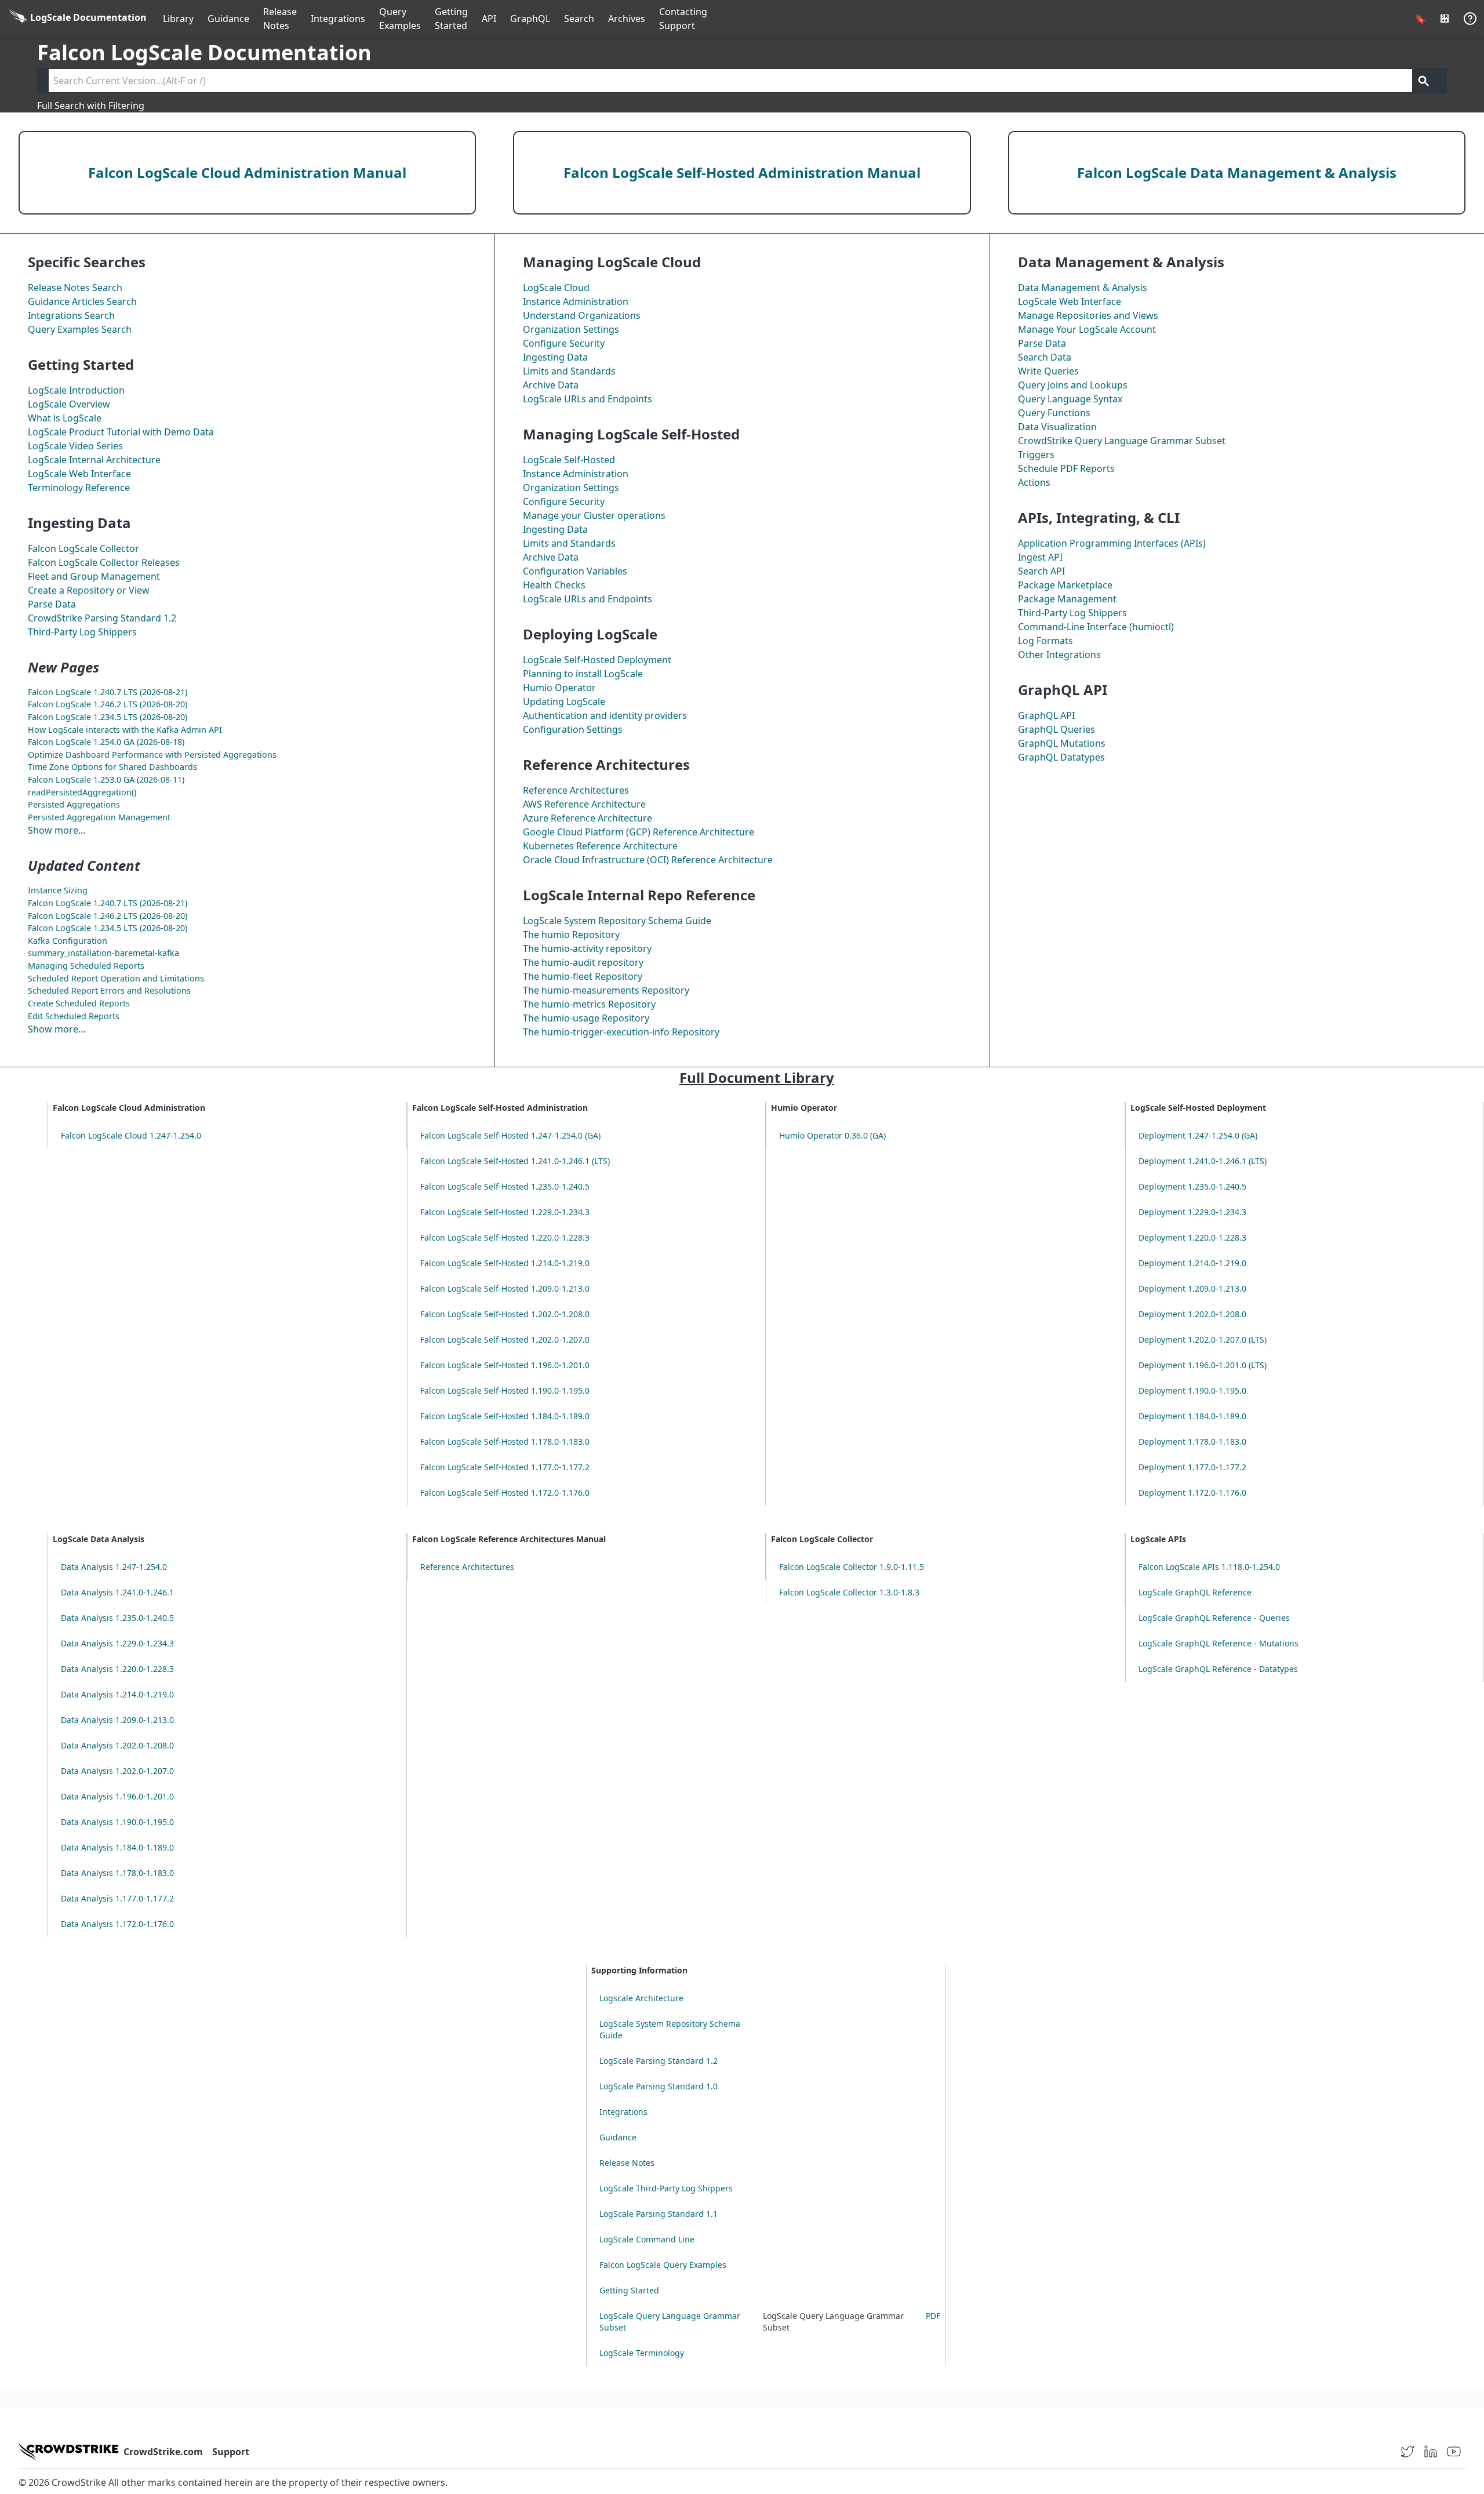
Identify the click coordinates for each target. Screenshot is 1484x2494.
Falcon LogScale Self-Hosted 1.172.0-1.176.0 (505, 1493)
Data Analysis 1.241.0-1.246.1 (117, 1592)
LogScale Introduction (76, 390)
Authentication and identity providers (605, 715)
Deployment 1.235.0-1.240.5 (1192, 1186)
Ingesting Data (555, 357)
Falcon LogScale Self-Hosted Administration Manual (742, 172)
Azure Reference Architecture (588, 818)
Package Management (1067, 599)
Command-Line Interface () (1096, 627)
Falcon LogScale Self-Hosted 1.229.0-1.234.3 (505, 1212)
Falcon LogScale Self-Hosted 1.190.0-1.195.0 (505, 1390)
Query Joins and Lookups (1073, 385)
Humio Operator (559, 688)
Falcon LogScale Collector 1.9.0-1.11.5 (852, 1567)
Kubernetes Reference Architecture (600, 846)
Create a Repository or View (89, 590)
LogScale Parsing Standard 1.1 (659, 2214)
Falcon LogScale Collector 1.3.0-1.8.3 (849, 1592)
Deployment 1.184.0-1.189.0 (1192, 1416)
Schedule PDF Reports (1066, 468)
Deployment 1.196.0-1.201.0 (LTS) (1203, 1365)
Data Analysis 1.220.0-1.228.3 (117, 1669)
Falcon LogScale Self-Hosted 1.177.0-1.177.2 (505, 1467)
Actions (1034, 482)
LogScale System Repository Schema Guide (617, 921)
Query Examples (400, 19)
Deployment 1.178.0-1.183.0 (1192, 1441)
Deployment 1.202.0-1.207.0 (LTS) (1203, 1339)
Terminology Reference (79, 488)
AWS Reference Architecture (584, 804)
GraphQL (530, 19)
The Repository (571, 935)
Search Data (1045, 357)
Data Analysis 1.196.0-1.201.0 (117, 1796)
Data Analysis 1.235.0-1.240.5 (117, 1618)
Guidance (228, 19)
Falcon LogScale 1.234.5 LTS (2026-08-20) (108, 717)
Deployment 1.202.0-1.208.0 (1192, 1314)
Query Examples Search (80, 329)
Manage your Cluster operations (594, 515)
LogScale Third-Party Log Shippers (666, 2188)
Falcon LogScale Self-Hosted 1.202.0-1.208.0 (505, 1314)
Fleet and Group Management (94, 576)
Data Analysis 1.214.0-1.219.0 (117, 1694)
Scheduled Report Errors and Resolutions (109, 990)
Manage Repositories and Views (1088, 315)
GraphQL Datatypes (1061, 757)
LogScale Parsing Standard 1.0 (659, 2086)
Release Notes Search (75, 288)
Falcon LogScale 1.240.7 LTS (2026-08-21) (108, 692)
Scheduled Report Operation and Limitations (116, 978)
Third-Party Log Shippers (82, 632)
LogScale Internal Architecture (94, 460)
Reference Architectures (576, 790)
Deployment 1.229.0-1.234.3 (1192, 1212)
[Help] (1470, 19)
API (489, 19)
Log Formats (1045, 641)
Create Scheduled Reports (79, 1003)
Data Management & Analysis (1083, 288)
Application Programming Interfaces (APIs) (1112, 543)
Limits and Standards (569, 371)
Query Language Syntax (1070, 399)
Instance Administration (576, 301)
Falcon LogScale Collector (83, 548)
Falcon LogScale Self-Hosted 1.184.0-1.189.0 (505, 1416)
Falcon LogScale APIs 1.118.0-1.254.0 (1209, 1567)
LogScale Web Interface (79, 474)
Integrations (338, 19)
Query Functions (1054, 413)
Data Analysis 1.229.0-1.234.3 (117, 1643)
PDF (933, 2316)
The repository (587, 948)
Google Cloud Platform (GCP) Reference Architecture (639, 832)
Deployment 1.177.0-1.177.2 (1192, 1467)
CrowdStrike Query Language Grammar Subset (1122, 441)
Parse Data (52, 604)
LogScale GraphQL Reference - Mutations (1219, 1643)
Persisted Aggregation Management (99, 817)
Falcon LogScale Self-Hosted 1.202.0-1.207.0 (505, 1339)
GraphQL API (1046, 715)
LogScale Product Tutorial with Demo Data (121, 432)
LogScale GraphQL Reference (1195, 1592)
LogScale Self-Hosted (569, 460)
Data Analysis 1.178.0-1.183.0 (117, 1873)
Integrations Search (71, 315)
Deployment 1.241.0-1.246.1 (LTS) (1203, 1161)
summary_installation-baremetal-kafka (103, 953)
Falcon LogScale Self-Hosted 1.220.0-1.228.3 (505, 1237)
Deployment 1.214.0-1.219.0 (1192, 1263)
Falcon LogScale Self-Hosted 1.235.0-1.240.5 (505, 1186)
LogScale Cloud (556, 288)
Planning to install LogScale (583, 674)
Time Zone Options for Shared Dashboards (112, 767)
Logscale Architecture (641, 1998)
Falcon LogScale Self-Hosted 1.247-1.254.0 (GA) (510, 1135)
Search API (1041, 571)
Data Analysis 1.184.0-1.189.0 (117, 1847)
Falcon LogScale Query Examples (663, 2265)
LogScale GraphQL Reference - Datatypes (1218, 1669)
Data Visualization (1057, 427)
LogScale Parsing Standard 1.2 (659, 2061)
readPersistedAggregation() (82, 792)
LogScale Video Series (75, 446)
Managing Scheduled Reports (86, 966)
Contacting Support (683, 19)
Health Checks (554, 585)
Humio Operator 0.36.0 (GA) (832, 1135)
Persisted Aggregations (74, 804)
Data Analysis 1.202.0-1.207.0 (117, 1771)
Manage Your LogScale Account (1087, 329)
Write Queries (1048, 371)
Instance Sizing (58, 890)
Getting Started (451, 19)
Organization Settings (571, 329)
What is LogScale (65, 418)
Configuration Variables (575, 571)
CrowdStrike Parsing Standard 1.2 (102, 618)
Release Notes (280, 19)
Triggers (1036, 455)
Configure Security (564, 343)
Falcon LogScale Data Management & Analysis (1237, 172)
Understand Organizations (582, 315)
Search (579, 19)
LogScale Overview (69, 404)
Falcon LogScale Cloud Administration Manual (247, 172)
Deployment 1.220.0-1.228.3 (1192, 1237)
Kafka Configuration (68, 941)
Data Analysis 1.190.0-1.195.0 (117, 1822)
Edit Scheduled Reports (74, 1016)
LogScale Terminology (642, 2353)
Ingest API (1040, 557)
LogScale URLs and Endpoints (588, 399)
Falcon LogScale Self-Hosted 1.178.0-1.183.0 (505, 1441)
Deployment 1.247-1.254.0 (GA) (1198, 1135)
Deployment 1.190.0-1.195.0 (1192, 1390)
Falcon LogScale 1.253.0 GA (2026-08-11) (106, 779)
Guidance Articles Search (82, 301)
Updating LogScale (564, 701)
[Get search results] (1424, 81)
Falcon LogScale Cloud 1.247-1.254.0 (131, 1135)
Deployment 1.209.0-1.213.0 (1192, 1288)
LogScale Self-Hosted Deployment (597, 660)
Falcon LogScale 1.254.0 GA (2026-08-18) (106, 742)
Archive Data (551, 385)
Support (231, 2452)
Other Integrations (1059, 655)
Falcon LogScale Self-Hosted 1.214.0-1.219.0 (505, 1263)
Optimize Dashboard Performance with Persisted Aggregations (152, 755)
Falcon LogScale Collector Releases (104, 562)
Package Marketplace (1065, 585)
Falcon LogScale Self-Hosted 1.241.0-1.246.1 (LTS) (515, 1161)
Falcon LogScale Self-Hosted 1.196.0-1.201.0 (505, 1365)
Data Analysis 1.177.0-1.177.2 (117, 1898)
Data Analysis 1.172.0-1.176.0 (117, 1924)
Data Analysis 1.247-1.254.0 (114, 1567)
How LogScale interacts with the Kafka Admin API (125, 730)
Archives (627, 19)
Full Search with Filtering (91, 106)
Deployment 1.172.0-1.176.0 (1192, 1493)
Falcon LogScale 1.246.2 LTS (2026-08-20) (108, 704)
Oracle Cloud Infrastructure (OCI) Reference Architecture (648, 860)
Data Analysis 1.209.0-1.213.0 (117, 1720)
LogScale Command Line (647, 2239)
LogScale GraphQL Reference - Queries (1214, 1618)
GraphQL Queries (1056, 729)
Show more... (57, 830)
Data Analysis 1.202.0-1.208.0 (117, 1745)
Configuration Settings (573, 729)
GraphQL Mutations (1062, 743)
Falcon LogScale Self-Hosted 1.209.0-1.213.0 (505, 1288)
